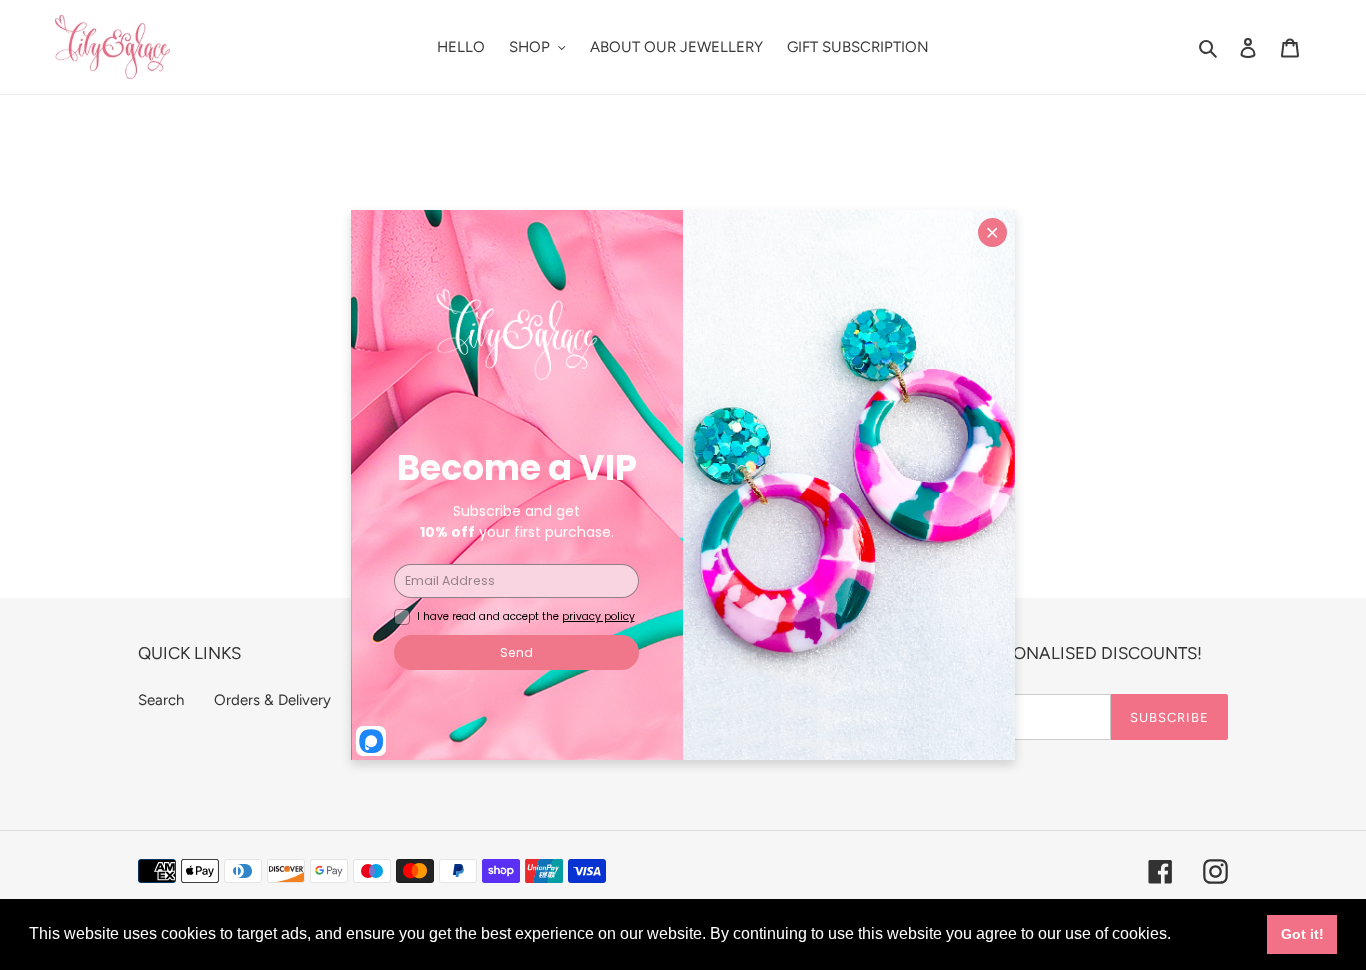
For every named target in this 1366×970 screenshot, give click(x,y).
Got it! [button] (1302, 934)
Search (161, 700)
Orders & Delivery (272, 700)
